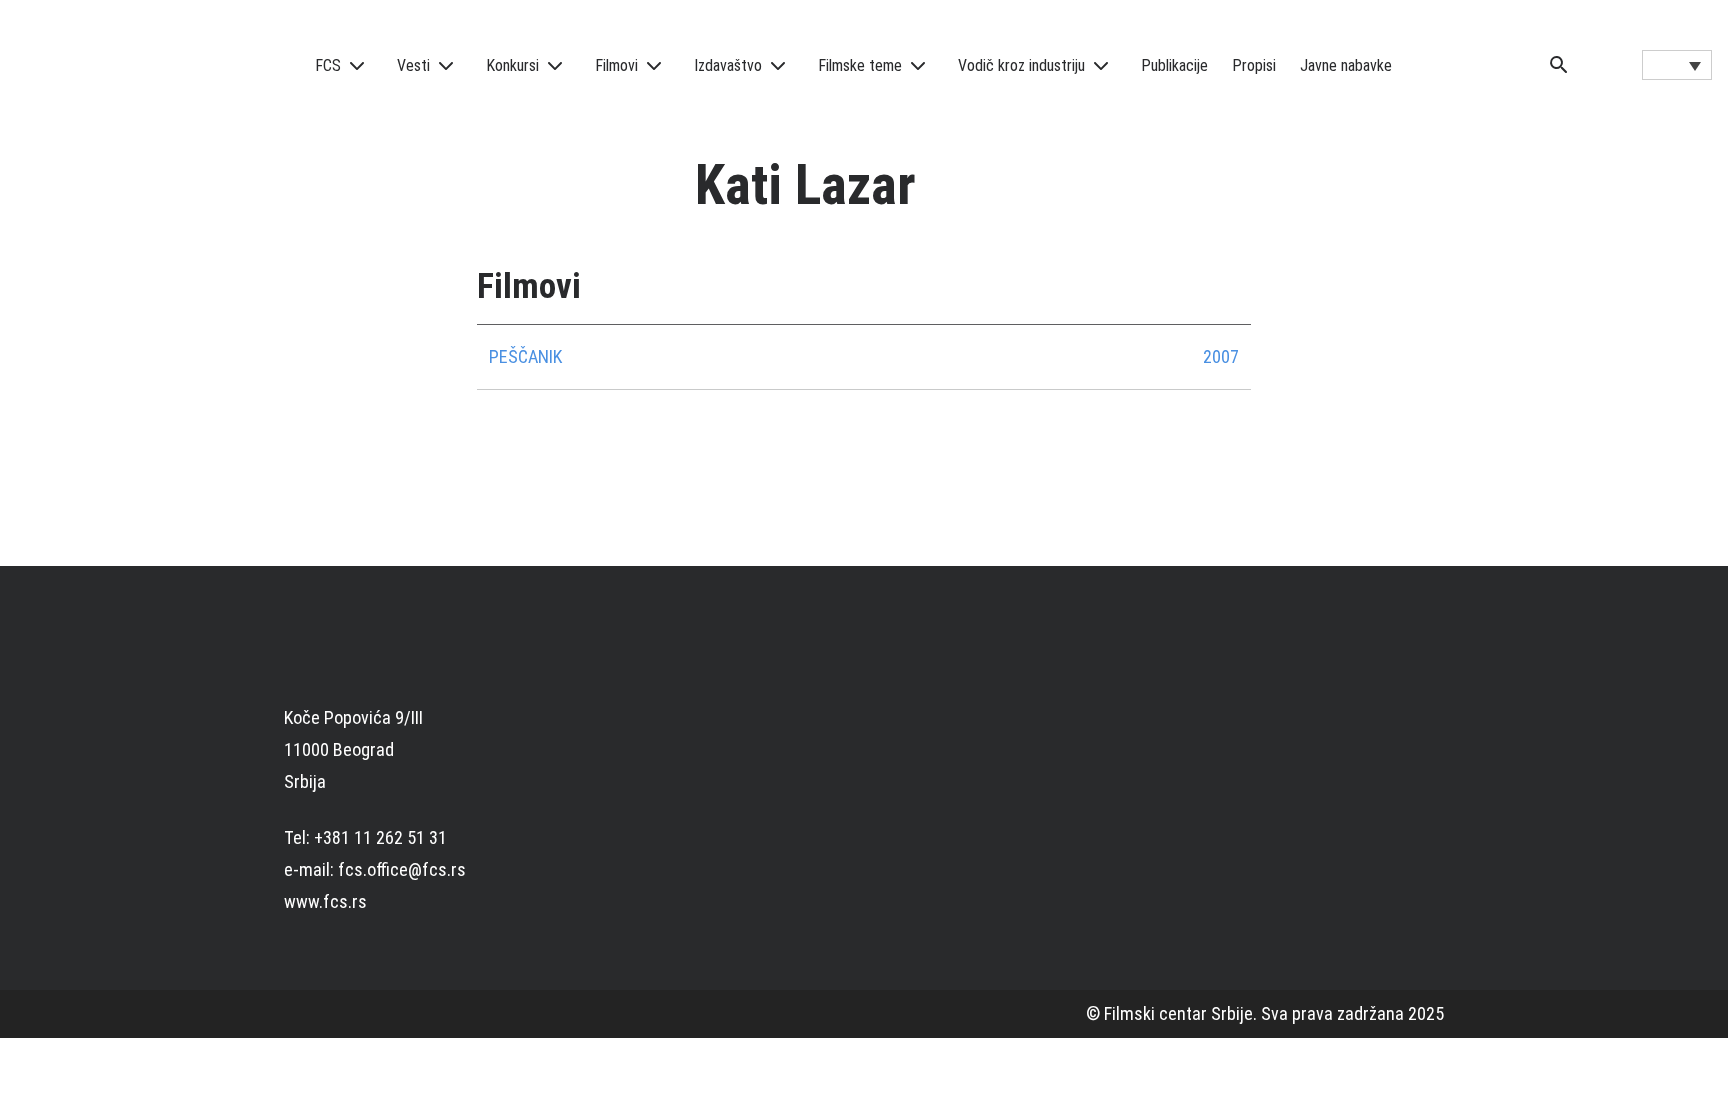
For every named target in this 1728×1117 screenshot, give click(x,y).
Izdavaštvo (728, 65)
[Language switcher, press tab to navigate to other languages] (1677, 65)
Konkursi (512, 65)
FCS (328, 65)
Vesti (413, 65)
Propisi (1254, 65)
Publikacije (1174, 65)
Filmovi (616, 65)
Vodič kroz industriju (1021, 65)
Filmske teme (860, 65)
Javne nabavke (1346, 65)
